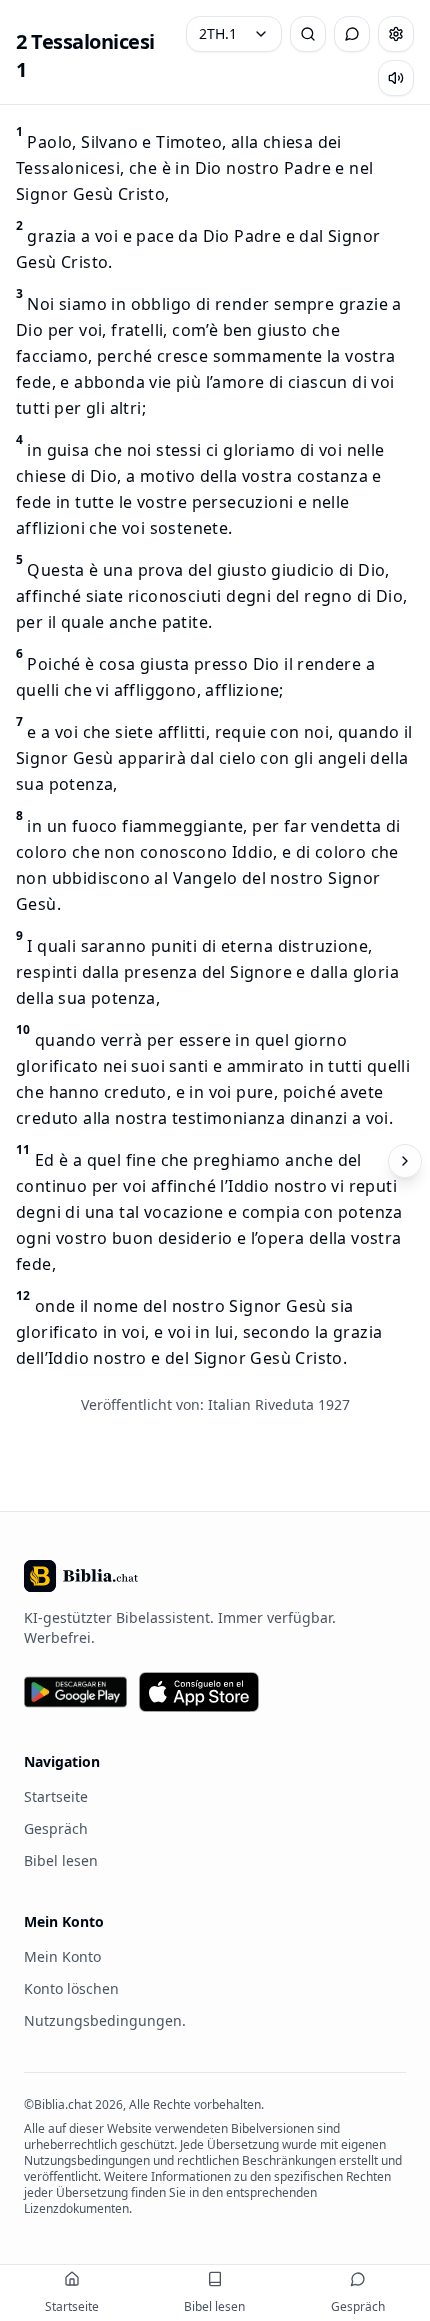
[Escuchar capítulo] (396, 78)
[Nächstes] (405, 1161)
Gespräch (56, 1828)
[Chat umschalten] (352, 34)
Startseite (56, 1796)
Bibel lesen (61, 1860)
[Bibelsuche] (308, 34)
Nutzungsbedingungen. (105, 2020)
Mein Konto (62, 1956)
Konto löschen (71, 1988)
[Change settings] (396, 34)
